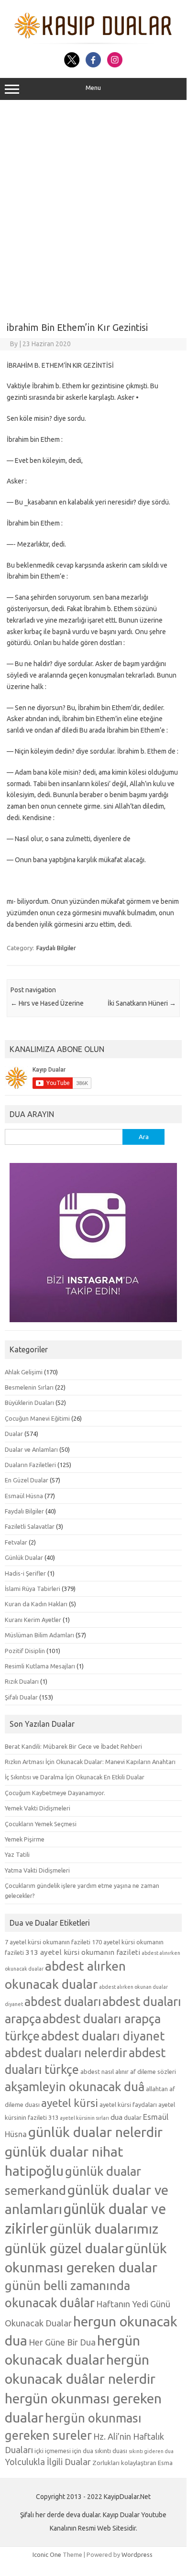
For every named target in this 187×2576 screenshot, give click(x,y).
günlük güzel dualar (64, 2248)
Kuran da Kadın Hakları (36, 1604)
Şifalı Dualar (21, 1697)
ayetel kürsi (70, 2103)
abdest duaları (63, 2002)
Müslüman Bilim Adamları (39, 1635)
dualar (133, 2117)
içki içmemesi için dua (64, 2451)
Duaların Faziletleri (30, 1465)
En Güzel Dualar (27, 1480)
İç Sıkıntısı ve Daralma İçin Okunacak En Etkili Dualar (75, 1777)
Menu (93, 88)
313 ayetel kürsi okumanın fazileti (83, 1952)
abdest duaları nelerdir (66, 2053)
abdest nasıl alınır (104, 2072)
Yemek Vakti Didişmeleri (38, 1808)
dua (116, 2117)
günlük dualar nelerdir (95, 2132)
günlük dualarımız (104, 2228)
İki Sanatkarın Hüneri (142, 1003)
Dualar (14, 1434)
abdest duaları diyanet (103, 2036)
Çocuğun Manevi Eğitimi (37, 1418)
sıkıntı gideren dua (151, 2451)
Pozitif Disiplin (25, 1651)
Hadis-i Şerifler (25, 1573)
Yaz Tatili (17, 1854)
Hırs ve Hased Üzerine (47, 1003)
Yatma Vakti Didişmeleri (37, 1870)
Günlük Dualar (24, 1557)
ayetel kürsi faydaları (128, 2105)
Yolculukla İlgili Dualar (48, 2462)
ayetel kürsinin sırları (84, 2118)
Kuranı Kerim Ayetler (33, 1620)
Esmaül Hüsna (24, 1496)
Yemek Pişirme (25, 1839)
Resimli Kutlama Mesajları (40, 1666)
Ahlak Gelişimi (24, 1372)
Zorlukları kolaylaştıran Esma (132, 2463)
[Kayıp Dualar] (93, 42)
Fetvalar (16, 1542)
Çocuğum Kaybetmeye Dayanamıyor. (55, 1793)
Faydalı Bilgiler (56, 948)
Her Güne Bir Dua (62, 2342)
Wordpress (137, 2554)
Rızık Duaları (22, 1681)
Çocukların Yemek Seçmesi (41, 1824)
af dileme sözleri (153, 2072)
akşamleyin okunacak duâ (75, 2087)
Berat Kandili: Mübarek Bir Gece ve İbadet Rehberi (73, 1746)
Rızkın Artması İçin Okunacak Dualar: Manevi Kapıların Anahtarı (90, 1762)
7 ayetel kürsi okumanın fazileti (48, 1942)
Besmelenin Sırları (29, 1387)
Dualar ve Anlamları (31, 1449)
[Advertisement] (93, 208)
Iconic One (47, 2554)
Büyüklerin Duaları (29, 1403)
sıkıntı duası (111, 2451)
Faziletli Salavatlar (30, 1526)
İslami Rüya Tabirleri (33, 1589)
